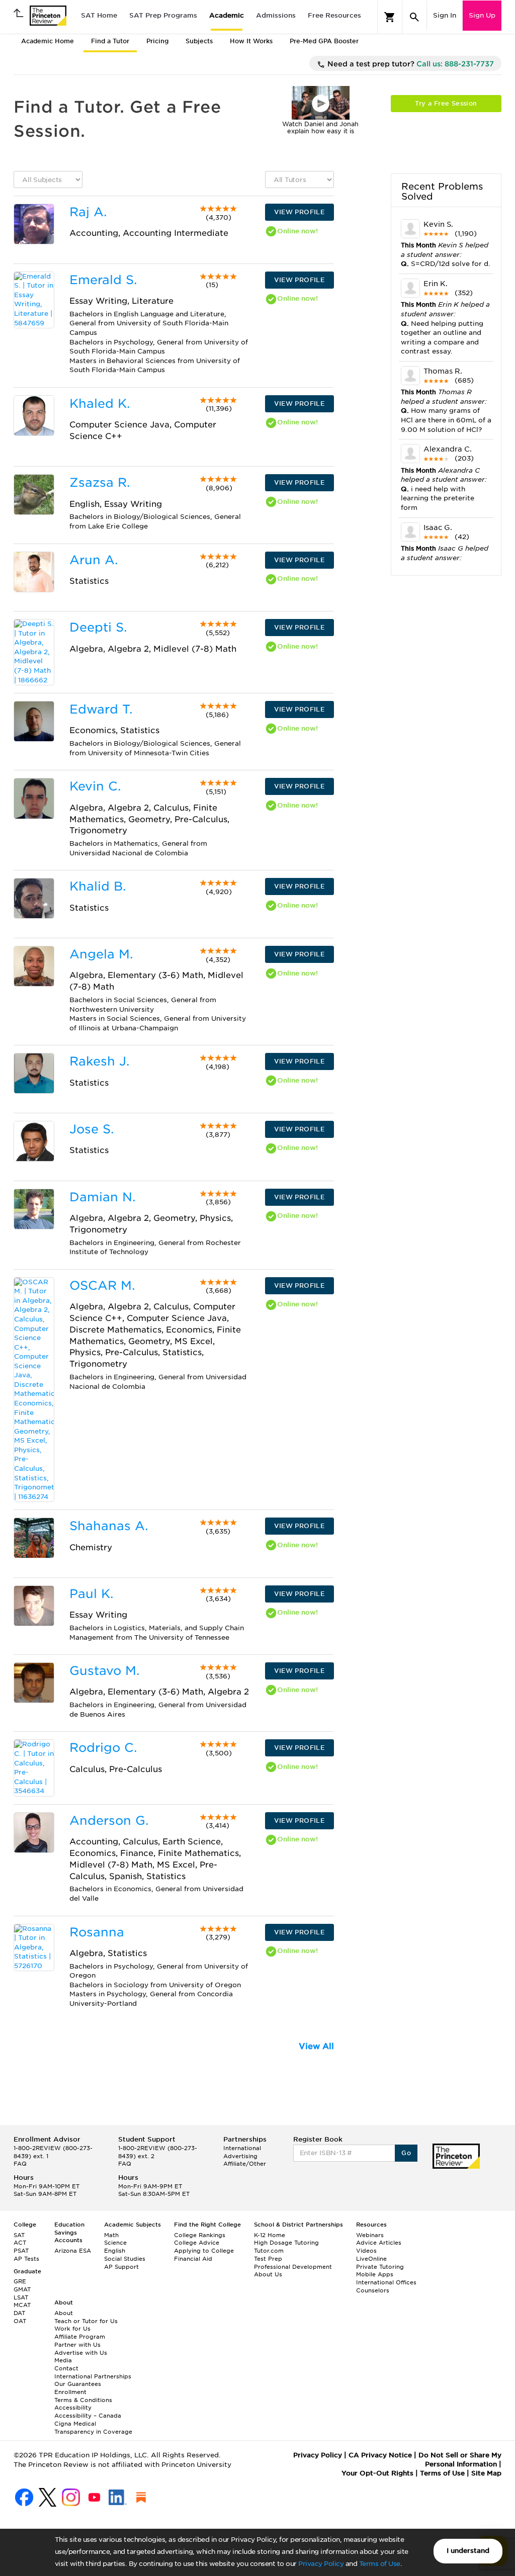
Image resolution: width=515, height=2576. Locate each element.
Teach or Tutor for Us (86, 2321)
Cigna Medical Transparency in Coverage (93, 2428)
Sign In (445, 15)
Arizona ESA (73, 2251)
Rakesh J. (99, 1061)
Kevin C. (95, 786)
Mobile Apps (375, 2274)
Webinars (370, 2235)
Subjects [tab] (199, 41)
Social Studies (125, 2259)
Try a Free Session (446, 103)
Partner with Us (77, 2345)
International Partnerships (93, 2376)
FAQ (20, 2164)
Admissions (276, 15)
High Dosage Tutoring (286, 2243)
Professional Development (293, 2267)
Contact (66, 2368)
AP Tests (26, 2259)
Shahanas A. (109, 1526)
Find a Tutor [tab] (110, 41)
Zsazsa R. (100, 482)
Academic (227, 15)
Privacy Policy (321, 2564)
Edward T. (101, 709)
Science (115, 2243)
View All (316, 2046)
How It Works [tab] (251, 41)
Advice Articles (379, 2243)
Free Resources (334, 15)
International (242, 2148)
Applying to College (204, 2251)
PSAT (21, 2251)
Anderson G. (109, 1820)
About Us (268, 2274)
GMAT (22, 2289)
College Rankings (200, 2235)
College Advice (197, 2243)
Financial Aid (193, 2259)
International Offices (386, 2282)
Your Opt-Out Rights (377, 2473)
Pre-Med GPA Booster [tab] (324, 41)
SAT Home (99, 15)
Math (111, 2235)
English (115, 2251)
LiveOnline (371, 2259)
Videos (366, 2251)
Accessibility (73, 2408)
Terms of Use (380, 2564)
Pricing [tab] (157, 41)
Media (63, 2360)
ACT (20, 2243)
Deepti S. (98, 627)
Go (406, 2153)
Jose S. (92, 1129)
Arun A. (94, 560)
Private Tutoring (380, 2267)
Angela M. (101, 954)
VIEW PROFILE (299, 212)
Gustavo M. (104, 1671)
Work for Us (72, 2329)
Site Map (486, 2473)
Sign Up (482, 15)
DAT (19, 2313)
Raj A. (88, 212)
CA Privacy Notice (380, 2455)
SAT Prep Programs (163, 15)
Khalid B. (98, 886)
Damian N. (102, 1197)
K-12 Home (270, 2235)
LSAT (21, 2297)
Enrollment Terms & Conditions (83, 2396)
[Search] (414, 17)
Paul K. (91, 1594)
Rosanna (97, 1932)
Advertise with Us (81, 2353)
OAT (20, 2321)
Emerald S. (103, 280)
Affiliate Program (80, 2337)
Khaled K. (100, 404)
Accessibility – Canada (88, 2416)
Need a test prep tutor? (410, 64)
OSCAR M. (102, 1285)
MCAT (22, 2305)
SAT (19, 2235)
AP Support (121, 2267)
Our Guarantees (78, 2384)
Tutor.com (269, 2251)
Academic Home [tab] (48, 41)
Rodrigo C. (103, 1748)
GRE (20, 2281)
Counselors (373, 2290)
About (64, 2313)
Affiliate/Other (245, 2164)
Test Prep (268, 2259)
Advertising (240, 2156)
